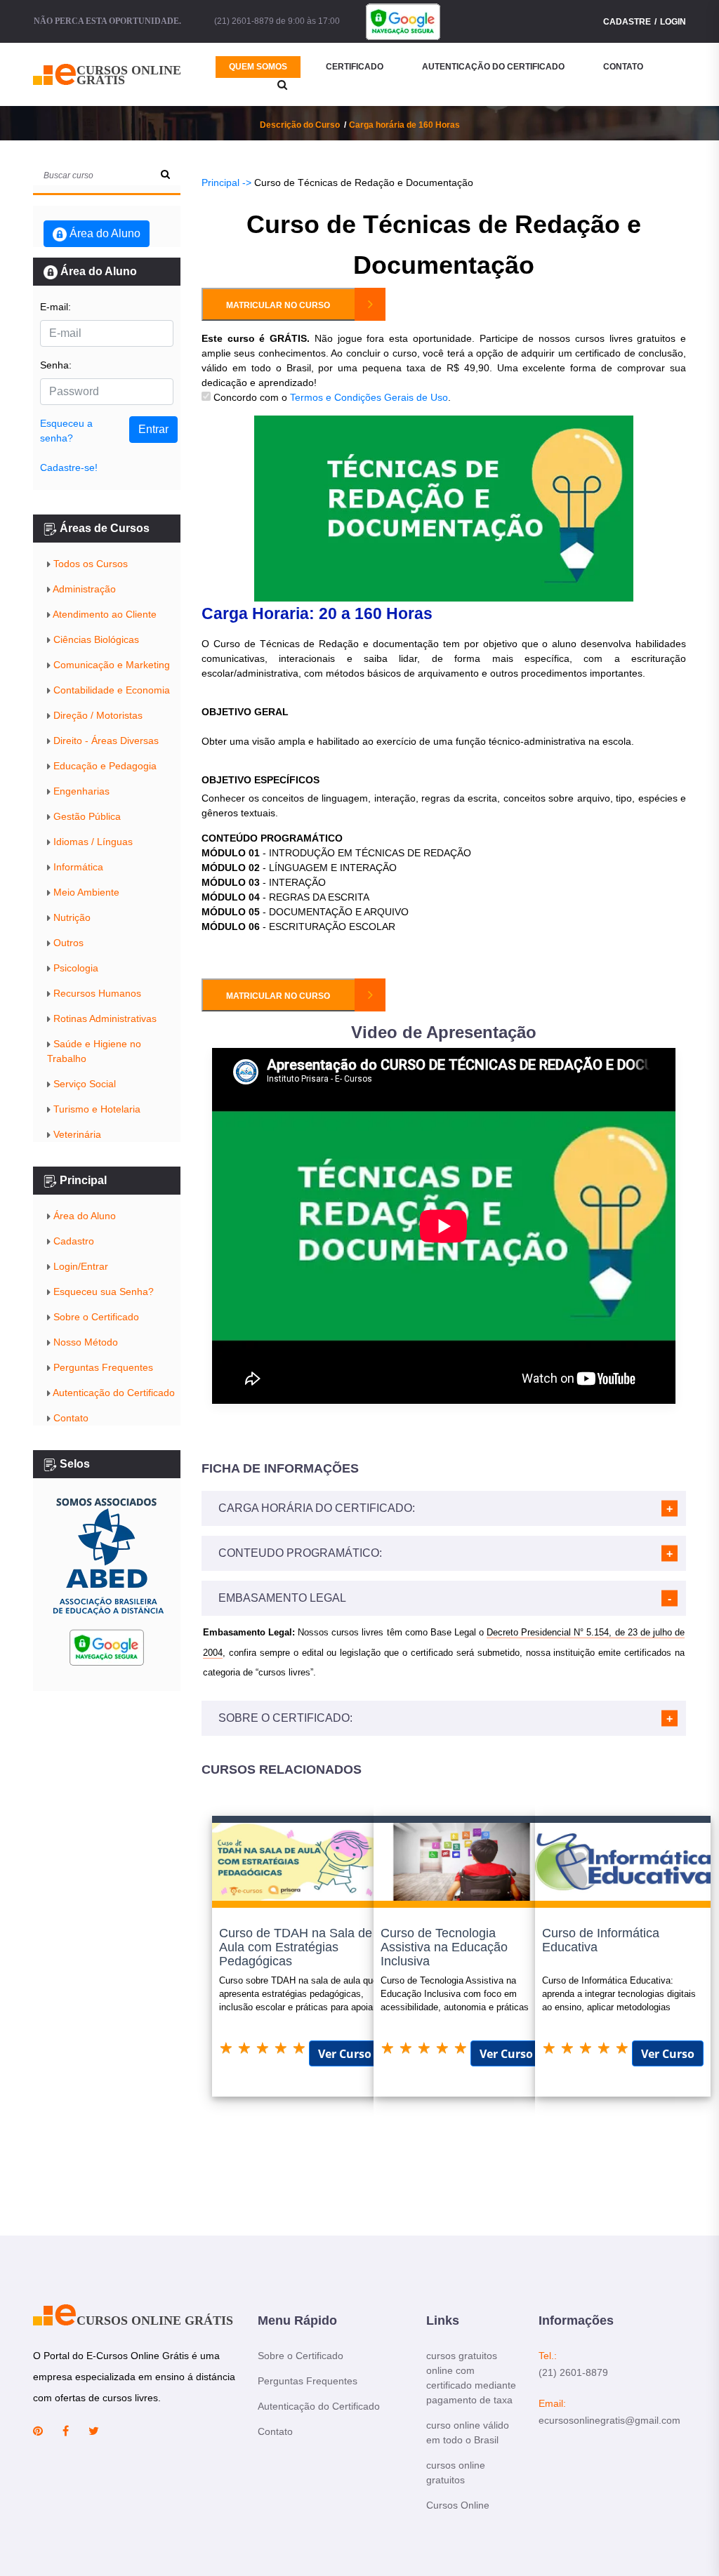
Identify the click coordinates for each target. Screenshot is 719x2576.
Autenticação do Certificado (493, 67)
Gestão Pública (86, 816)
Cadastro (72, 1241)
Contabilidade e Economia (110, 690)
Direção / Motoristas (97, 715)
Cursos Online (458, 2505)
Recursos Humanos (96, 993)
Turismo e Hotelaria (95, 1109)
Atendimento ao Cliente (104, 614)
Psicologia (74, 968)
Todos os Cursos (89, 564)
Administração (83, 589)
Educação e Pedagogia (104, 766)
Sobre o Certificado (95, 1317)
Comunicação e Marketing (110, 665)
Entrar (153, 429)
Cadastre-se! (69, 467)
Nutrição (71, 917)
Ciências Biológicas (95, 639)
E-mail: (55, 307)
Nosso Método (84, 1342)
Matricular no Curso (278, 305)
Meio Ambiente (85, 892)
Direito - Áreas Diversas (105, 741)
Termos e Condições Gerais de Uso (369, 397)
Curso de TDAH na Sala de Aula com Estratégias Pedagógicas (296, 1947)
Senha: (56, 365)
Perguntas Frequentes (102, 1367)
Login (673, 22)
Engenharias (80, 791)
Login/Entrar (79, 1266)
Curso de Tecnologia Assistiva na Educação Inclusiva (444, 1947)
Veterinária (76, 1134)
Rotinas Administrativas (104, 1018)
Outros (67, 943)
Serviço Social (83, 1084)
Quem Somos (258, 67)
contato (623, 67)
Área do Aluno (104, 233)
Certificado (355, 67)
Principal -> (226, 182)
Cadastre (627, 22)
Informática (77, 867)
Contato (70, 1418)
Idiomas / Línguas (92, 842)
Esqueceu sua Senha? (102, 1292)
